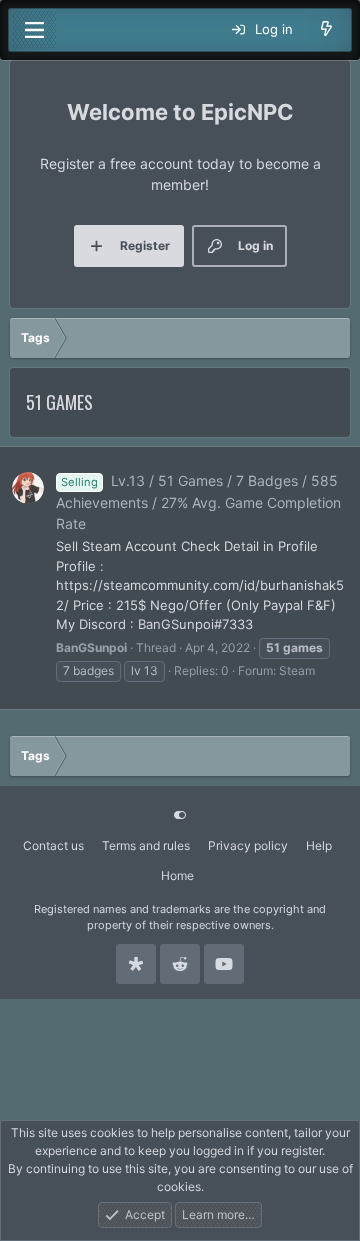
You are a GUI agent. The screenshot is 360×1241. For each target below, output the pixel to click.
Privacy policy (248, 845)
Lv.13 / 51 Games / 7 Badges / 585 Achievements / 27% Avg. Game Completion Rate (198, 502)
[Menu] (34, 30)
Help (319, 845)
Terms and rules (146, 845)
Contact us (53, 845)
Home (177, 875)
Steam (297, 670)
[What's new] (326, 30)
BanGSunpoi (91, 647)
